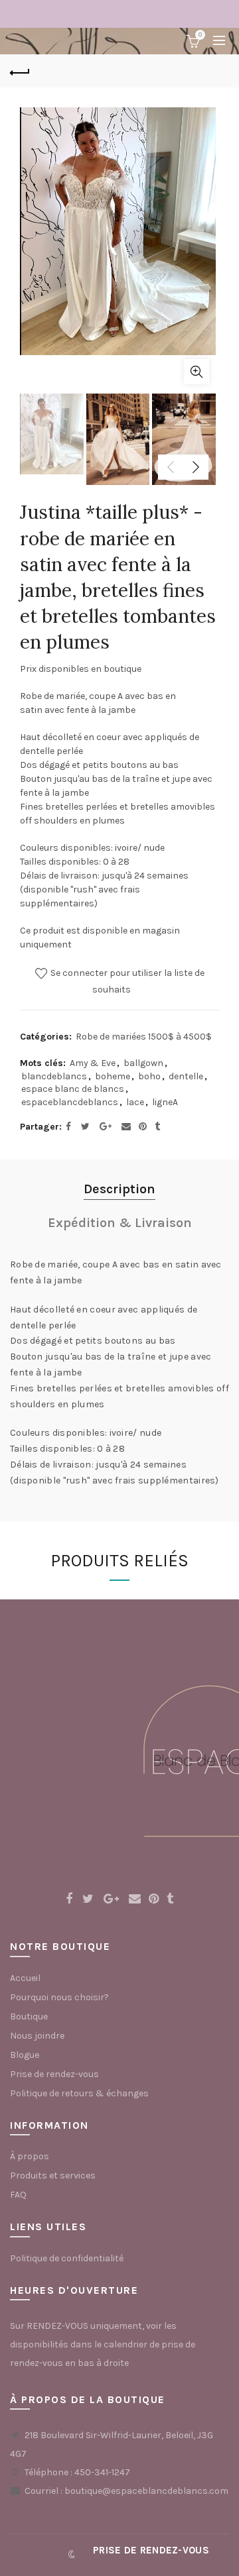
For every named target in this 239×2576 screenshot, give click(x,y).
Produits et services (53, 2175)
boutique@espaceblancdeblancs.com (146, 2491)
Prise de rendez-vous (54, 2074)
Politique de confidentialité (67, 2258)
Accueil (25, 1978)
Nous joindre (37, 2036)
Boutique (29, 2016)
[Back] (20, 71)
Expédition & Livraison (120, 1223)
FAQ (18, 2195)
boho (149, 1076)
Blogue (25, 2055)
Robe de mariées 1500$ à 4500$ (144, 1037)
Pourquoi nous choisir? (59, 1997)
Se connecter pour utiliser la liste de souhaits (126, 981)
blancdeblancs (54, 1076)
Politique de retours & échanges (79, 2093)
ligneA (165, 1102)
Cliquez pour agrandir (197, 372)
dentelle (186, 1076)
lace (135, 1102)
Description (119, 1189)
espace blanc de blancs (73, 1089)
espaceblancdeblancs (70, 1102)
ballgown (143, 1063)
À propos (30, 2156)
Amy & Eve (93, 1063)
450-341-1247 (102, 2472)
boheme (113, 1076)
